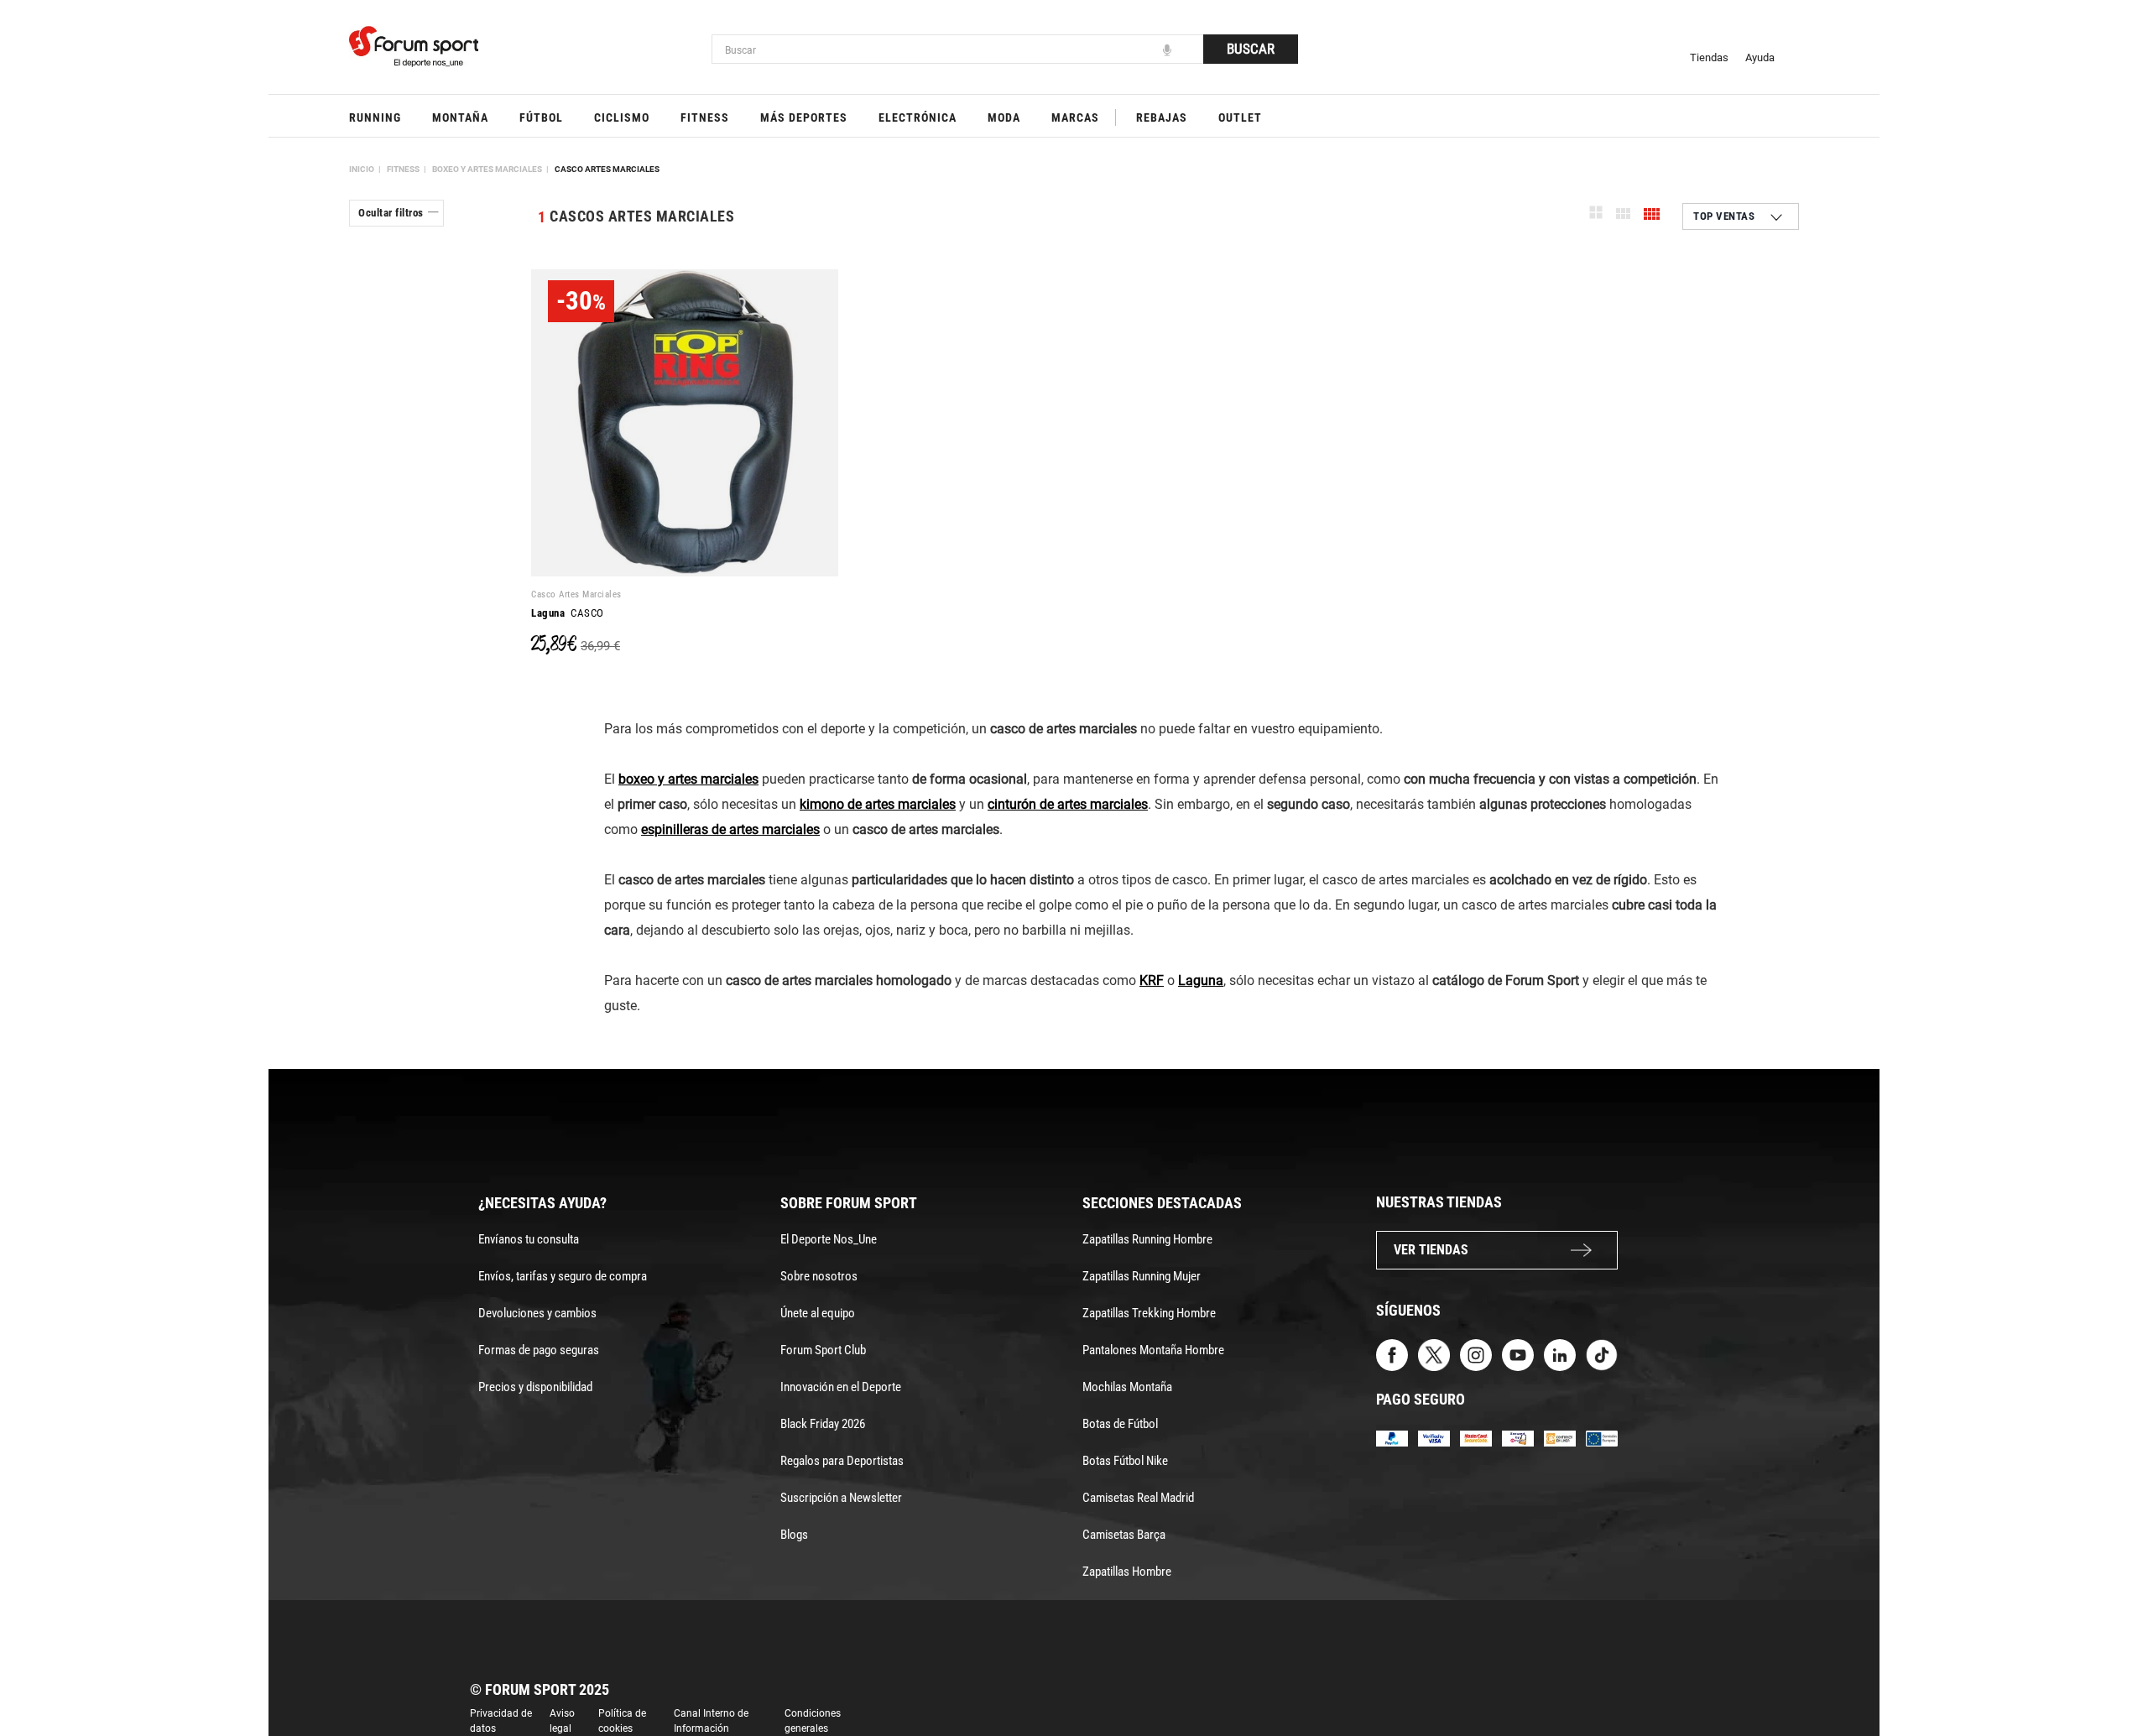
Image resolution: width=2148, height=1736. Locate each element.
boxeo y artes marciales (688, 779)
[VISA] (1434, 1438)
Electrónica (918, 117)
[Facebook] (1392, 1354)
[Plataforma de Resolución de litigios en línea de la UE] (1602, 1438)
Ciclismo (622, 117)
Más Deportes (804, 117)
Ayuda (1760, 57)
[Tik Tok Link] (1602, 1354)
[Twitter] (1434, 1354)
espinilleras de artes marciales (730, 829)
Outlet (1240, 117)
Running (375, 117)
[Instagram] (1476, 1354)
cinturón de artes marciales (1068, 804)
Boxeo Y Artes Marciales (487, 169)
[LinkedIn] (1560, 1354)
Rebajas (1162, 117)
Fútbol (541, 117)
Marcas (1075, 117)
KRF (1152, 980)
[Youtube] (1518, 1354)
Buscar (1251, 49)
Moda (1004, 117)
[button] (2111, 1676)
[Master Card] (1476, 1438)
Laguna (1201, 980)
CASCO (568, 613)
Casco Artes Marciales (607, 169)
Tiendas (1709, 57)
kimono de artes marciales (878, 804)
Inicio (362, 169)
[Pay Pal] (1392, 1438)
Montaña (460, 117)
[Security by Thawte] (1518, 1438)
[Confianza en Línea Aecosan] (1560, 1438)
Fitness (705, 117)
